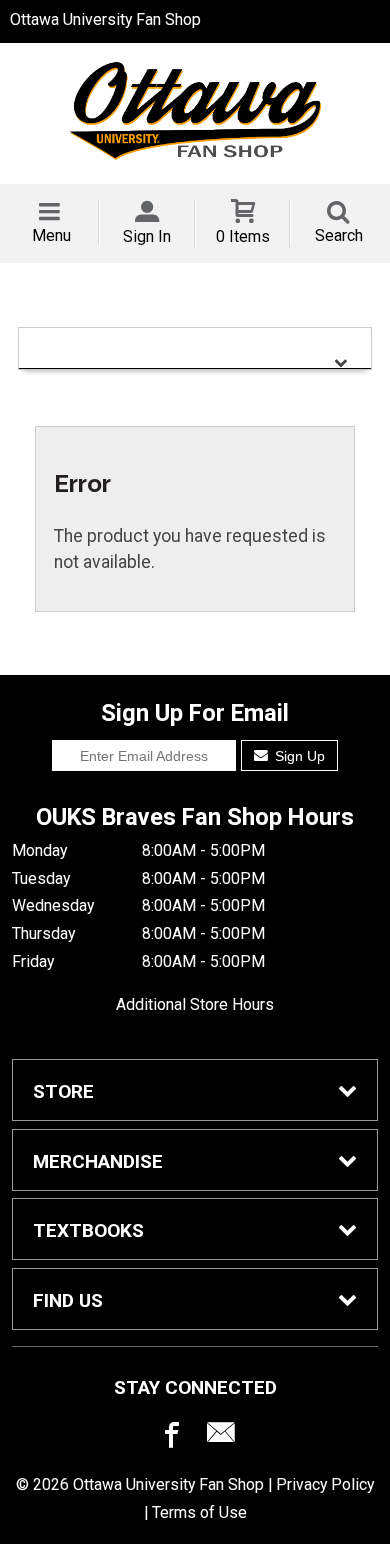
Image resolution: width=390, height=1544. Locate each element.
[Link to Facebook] (169, 1437)
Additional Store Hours (195, 1004)
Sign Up (298, 756)
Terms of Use (199, 1512)
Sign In (147, 236)
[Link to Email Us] (221, 1437)
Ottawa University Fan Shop (105, 19)
